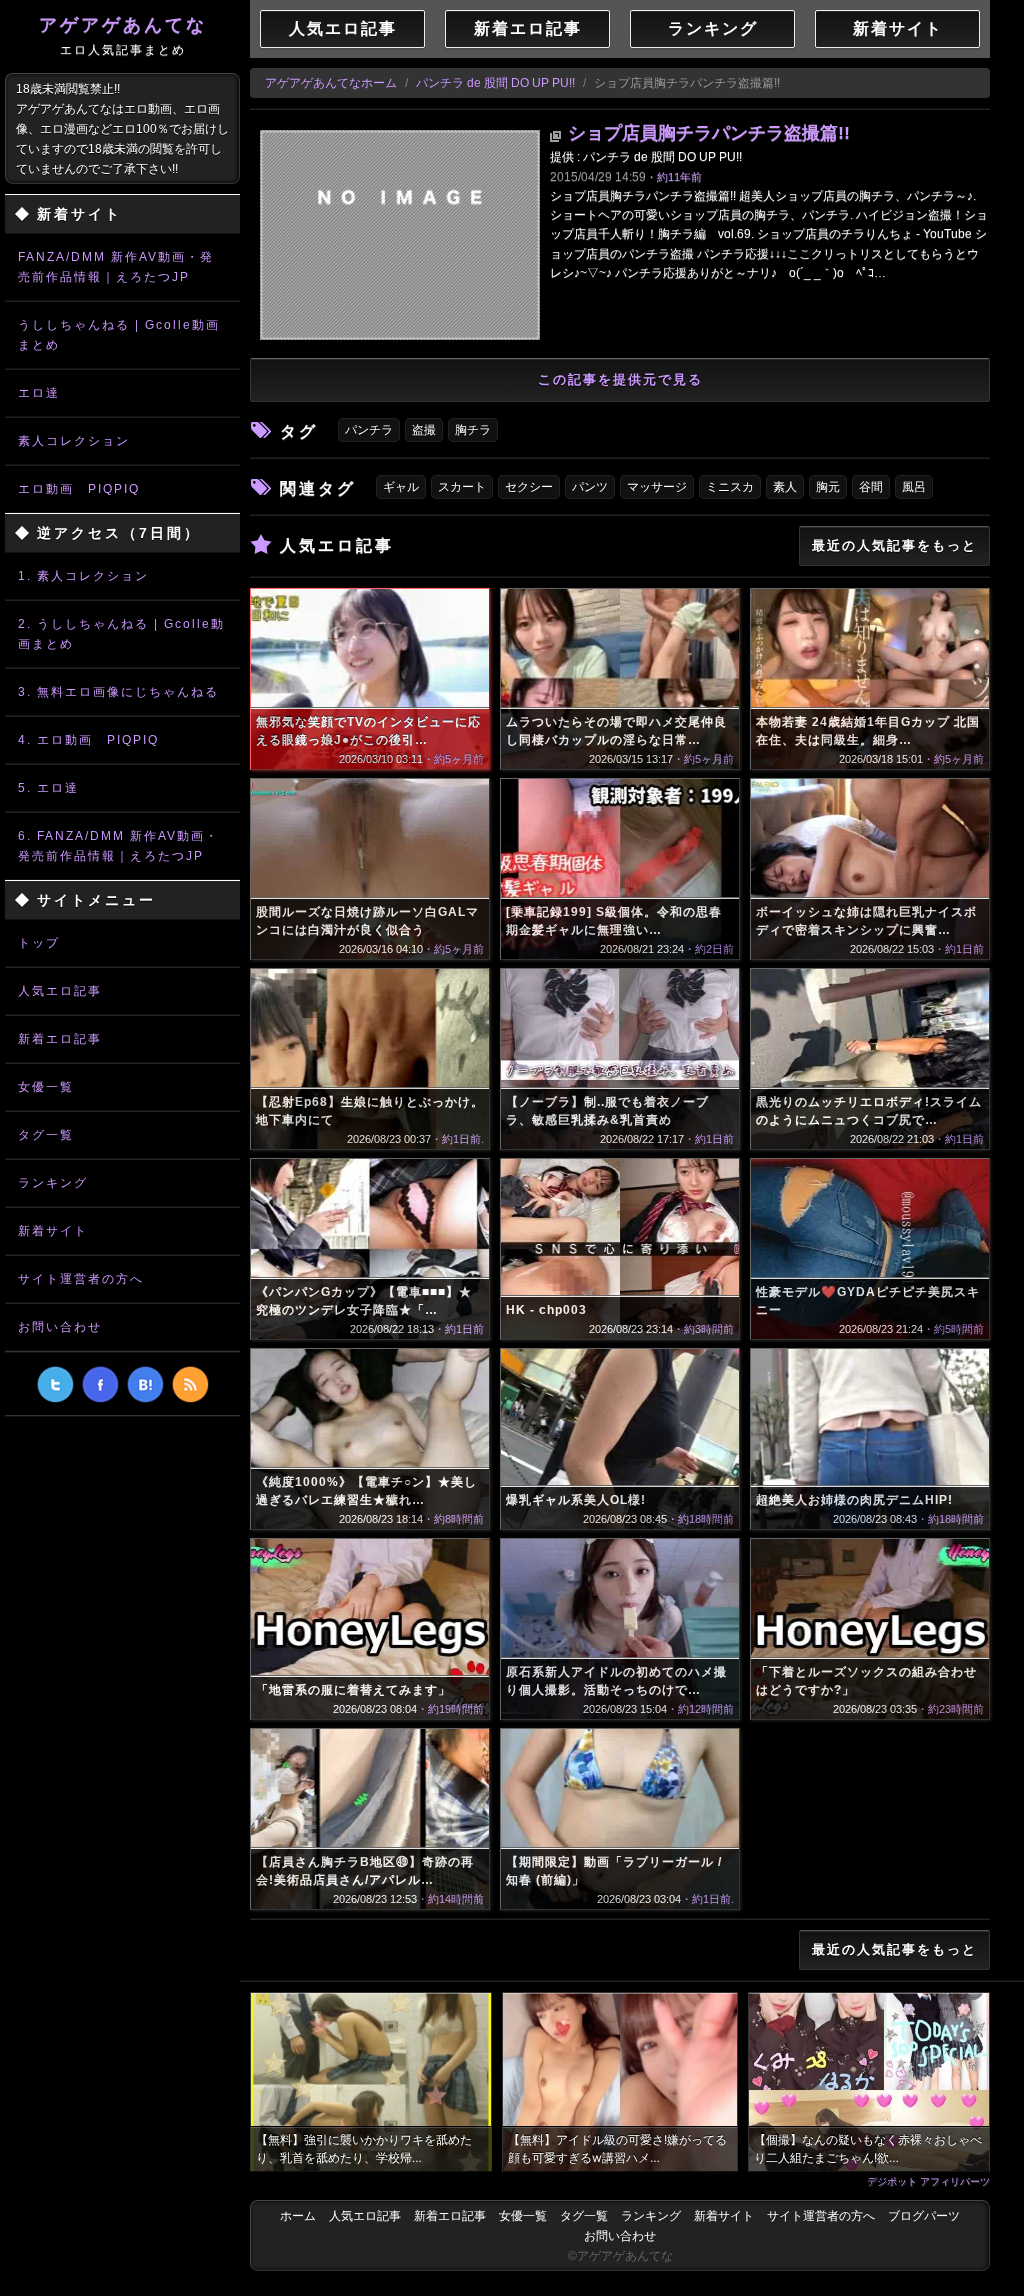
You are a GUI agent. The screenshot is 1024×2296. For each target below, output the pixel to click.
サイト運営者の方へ (81, 1279)
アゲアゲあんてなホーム (331, 83)
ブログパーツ (924, 2216)
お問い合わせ (60, 1327)
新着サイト (53, 1231)
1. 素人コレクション (83, 576)
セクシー (529, 487)
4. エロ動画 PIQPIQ (88, 740)
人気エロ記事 (60, 991)
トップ (39, 943)
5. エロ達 (48, 788)
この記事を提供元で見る (620, 379)
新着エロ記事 (60, 1039)
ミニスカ (730, 487)
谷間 (871, 487)
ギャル (401, 487)
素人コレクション (74, 441)
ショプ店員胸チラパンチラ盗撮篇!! (709, 133)
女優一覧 (46, 1087)
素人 (785, 487)
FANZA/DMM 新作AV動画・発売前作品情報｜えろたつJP (116, 267)
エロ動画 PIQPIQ (79, 489)
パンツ (590, 487)
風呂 (914, 487)
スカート (462, 487)
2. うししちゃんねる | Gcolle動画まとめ (121, 634)
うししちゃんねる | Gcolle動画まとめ (119, 335)
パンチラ (369, 430)
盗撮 (424, 430)
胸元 (828, 487)
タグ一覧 (46, 1135)
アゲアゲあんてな (123, 36)
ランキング (53, 1183)
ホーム (298, 2216)
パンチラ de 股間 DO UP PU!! (495, 83)
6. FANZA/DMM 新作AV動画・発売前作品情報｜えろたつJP (118, 846)
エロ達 (39, 393)
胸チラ (473, 430)
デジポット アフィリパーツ (928, 2181)
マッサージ (657, 487)
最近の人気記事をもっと (894, 545)
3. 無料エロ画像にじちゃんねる (118, 692)
